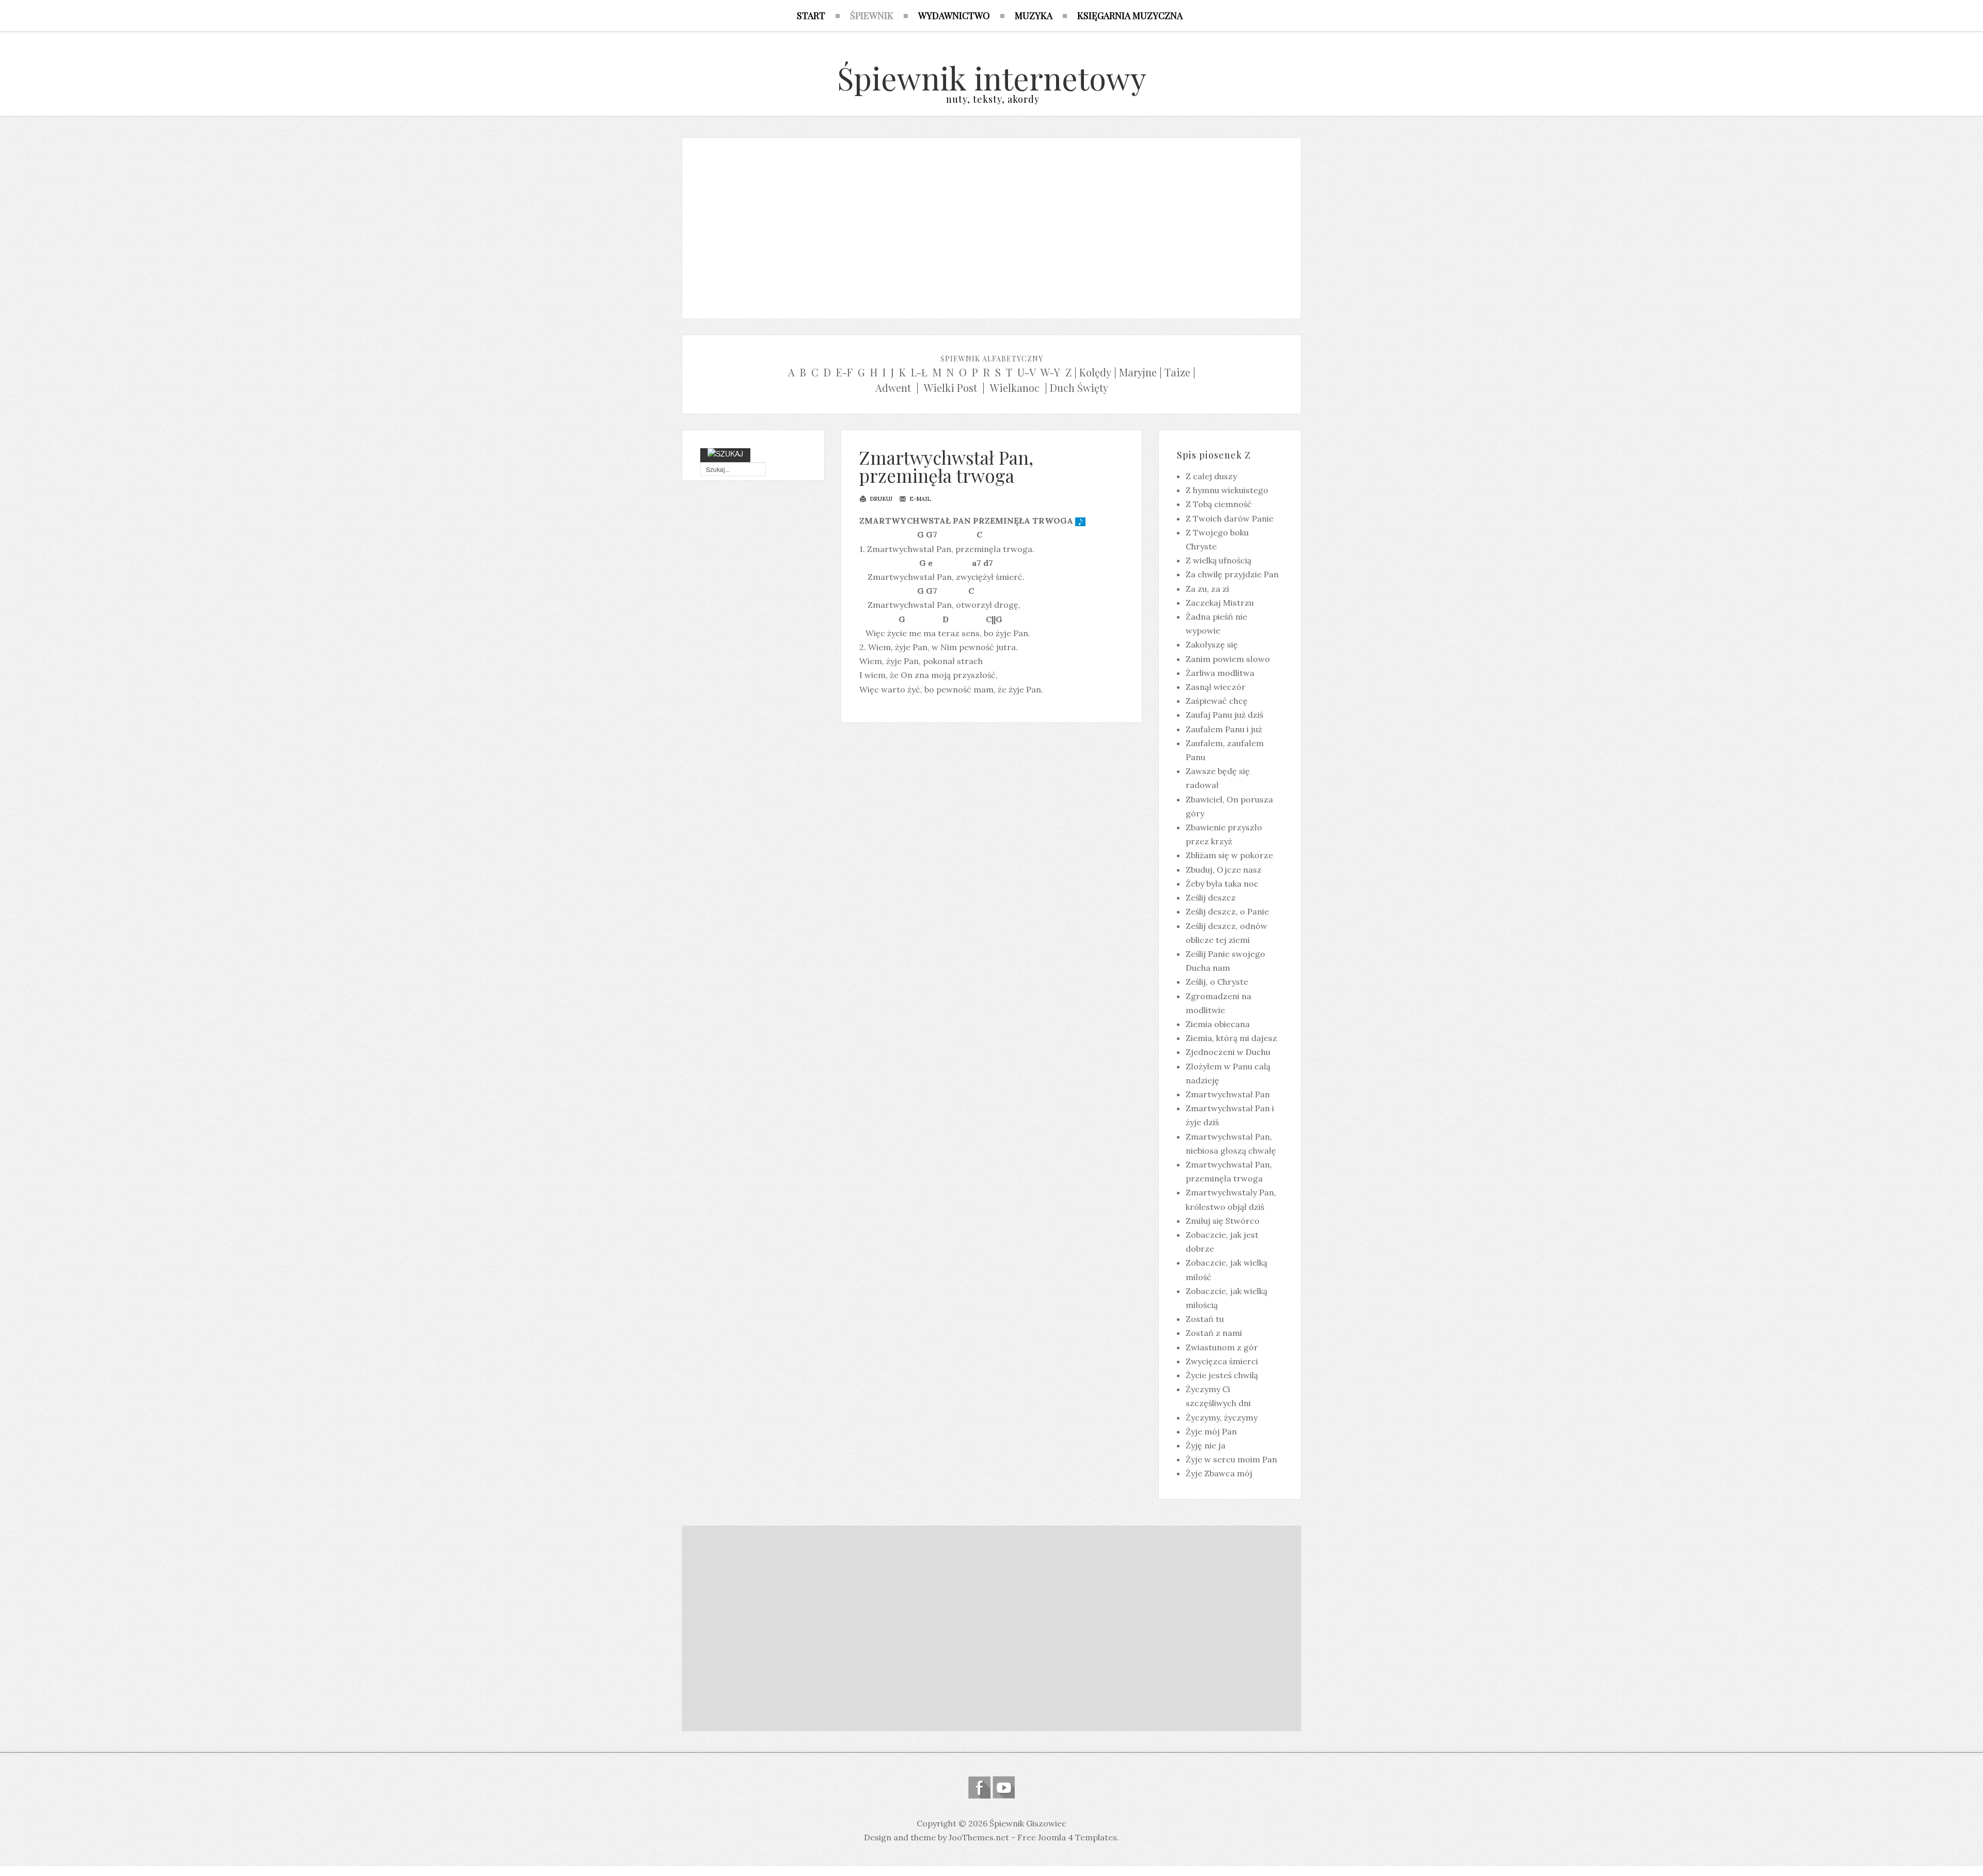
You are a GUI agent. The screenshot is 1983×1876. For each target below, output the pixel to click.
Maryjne (1138, 372)
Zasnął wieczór (1216, 687)
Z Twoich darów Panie (1230, 518)
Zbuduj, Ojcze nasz (1224, 870)
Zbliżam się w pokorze (1229, 855)
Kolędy (1095, 372)
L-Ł (919, 372)
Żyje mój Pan (1211, 1431)
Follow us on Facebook (979, 1787)
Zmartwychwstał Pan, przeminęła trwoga (946, 466)
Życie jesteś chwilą (1222, 1375)
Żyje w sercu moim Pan (1231, 1459)
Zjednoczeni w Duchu (1228, 1052)
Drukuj (880, 499)
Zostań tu (1205, 1319)
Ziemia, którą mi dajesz (1231, 1038)
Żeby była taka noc (1222, 884)
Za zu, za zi (1207, 589)
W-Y (1050, 372)
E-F (844, 372)
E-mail (919, 499)
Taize (1177, 372)
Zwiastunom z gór (1222, 1347)
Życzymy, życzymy (1222, 1417)
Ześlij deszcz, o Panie (1227, 911)
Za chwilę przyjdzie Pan (1232, 574)
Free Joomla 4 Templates (1067, 1837)
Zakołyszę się (1212, 644)
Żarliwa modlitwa (1220, 673)
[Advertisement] (991, 226)
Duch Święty (1079, 388)
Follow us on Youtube (1004, 1787)
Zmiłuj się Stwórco (1223, 1221)
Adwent (893, 388)
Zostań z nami (1214, 1333)
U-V (1027, 372)
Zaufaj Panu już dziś (1224, 715)
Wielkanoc (1015, 388)
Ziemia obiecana (1218, 1024)
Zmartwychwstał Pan (1228, 1094)
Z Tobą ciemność (1219, 504)
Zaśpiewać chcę (1217, 701)
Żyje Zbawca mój (1219, 1473)
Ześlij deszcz (1211, 897)
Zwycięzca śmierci (1222, 1361)
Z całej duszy (1211, 476)
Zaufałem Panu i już (1224, 729)
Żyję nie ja (1206, 1445)
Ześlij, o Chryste (1217, 982)
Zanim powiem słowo (1228, 659)
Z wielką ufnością (1218, 560)
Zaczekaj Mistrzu (1220, 603)
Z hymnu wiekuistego (1227, 490)
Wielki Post (950, 388)
